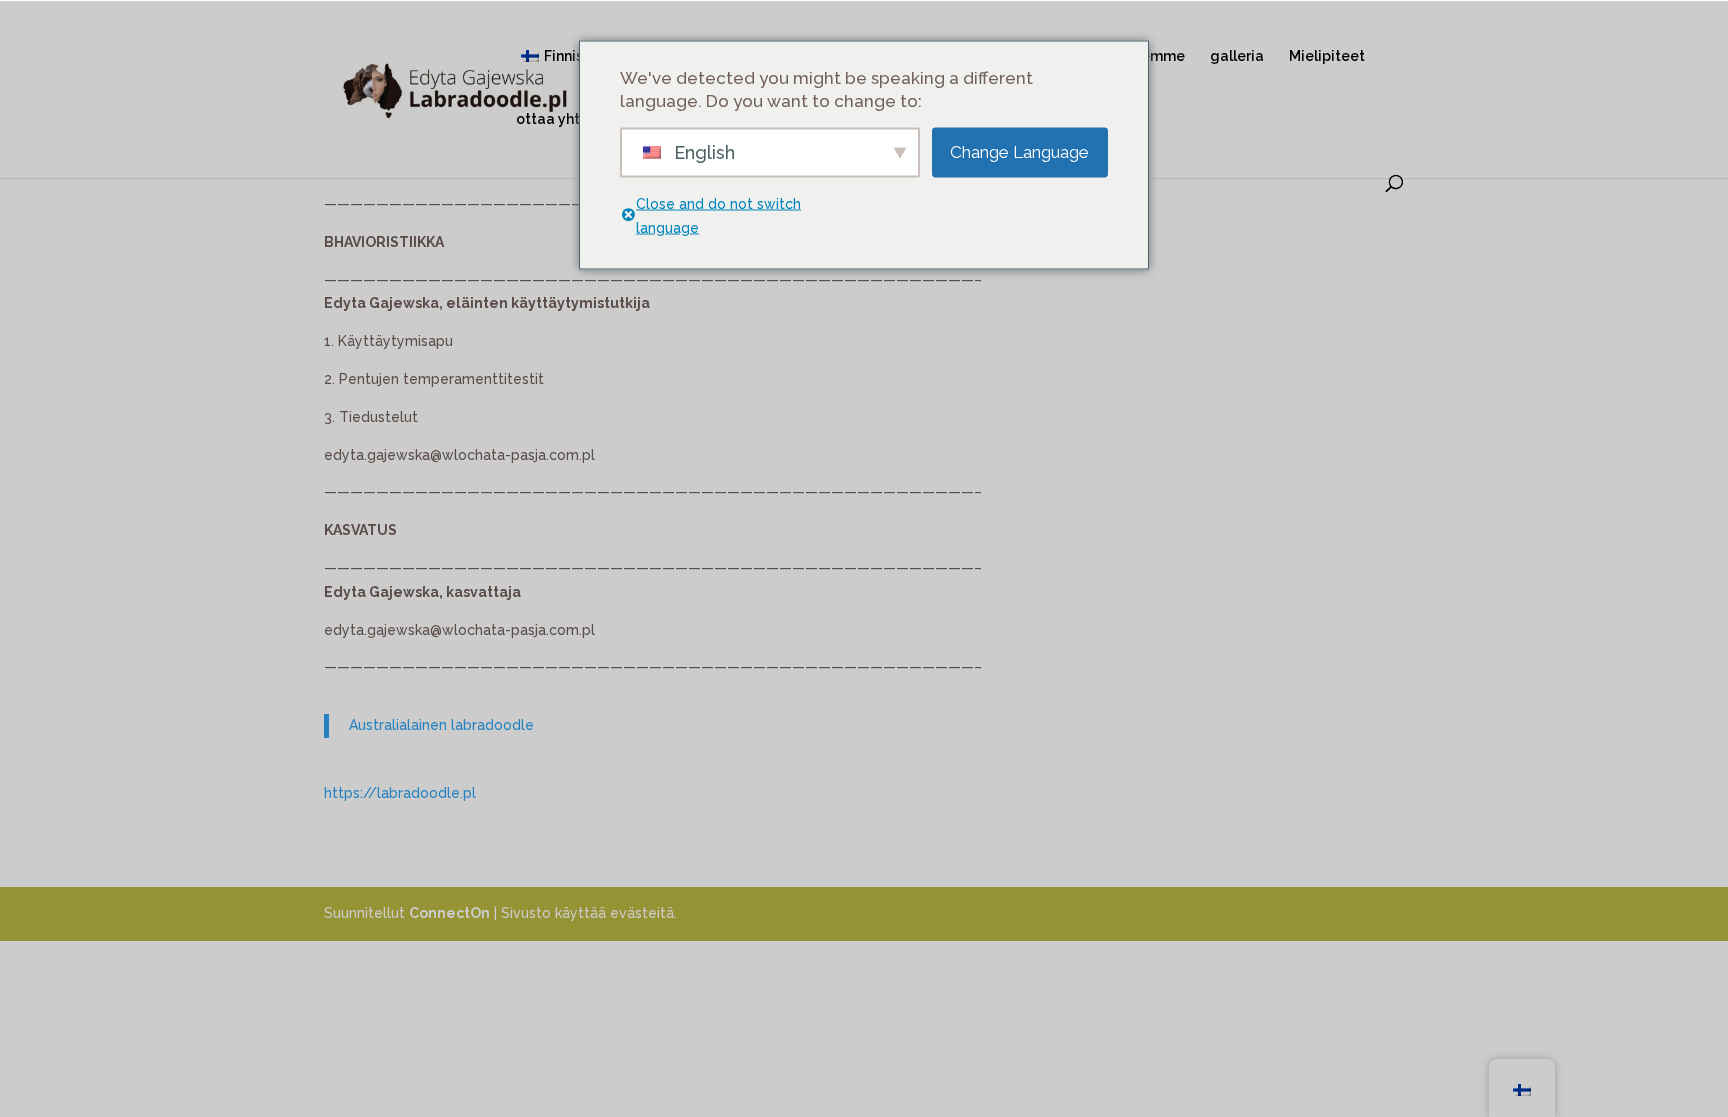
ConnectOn (449, 913)
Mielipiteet (1327, 56)
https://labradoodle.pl (400, 793)
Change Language (1019, 152)
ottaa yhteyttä (567, 119)
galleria (1237, 56)
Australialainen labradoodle (441, 725)
